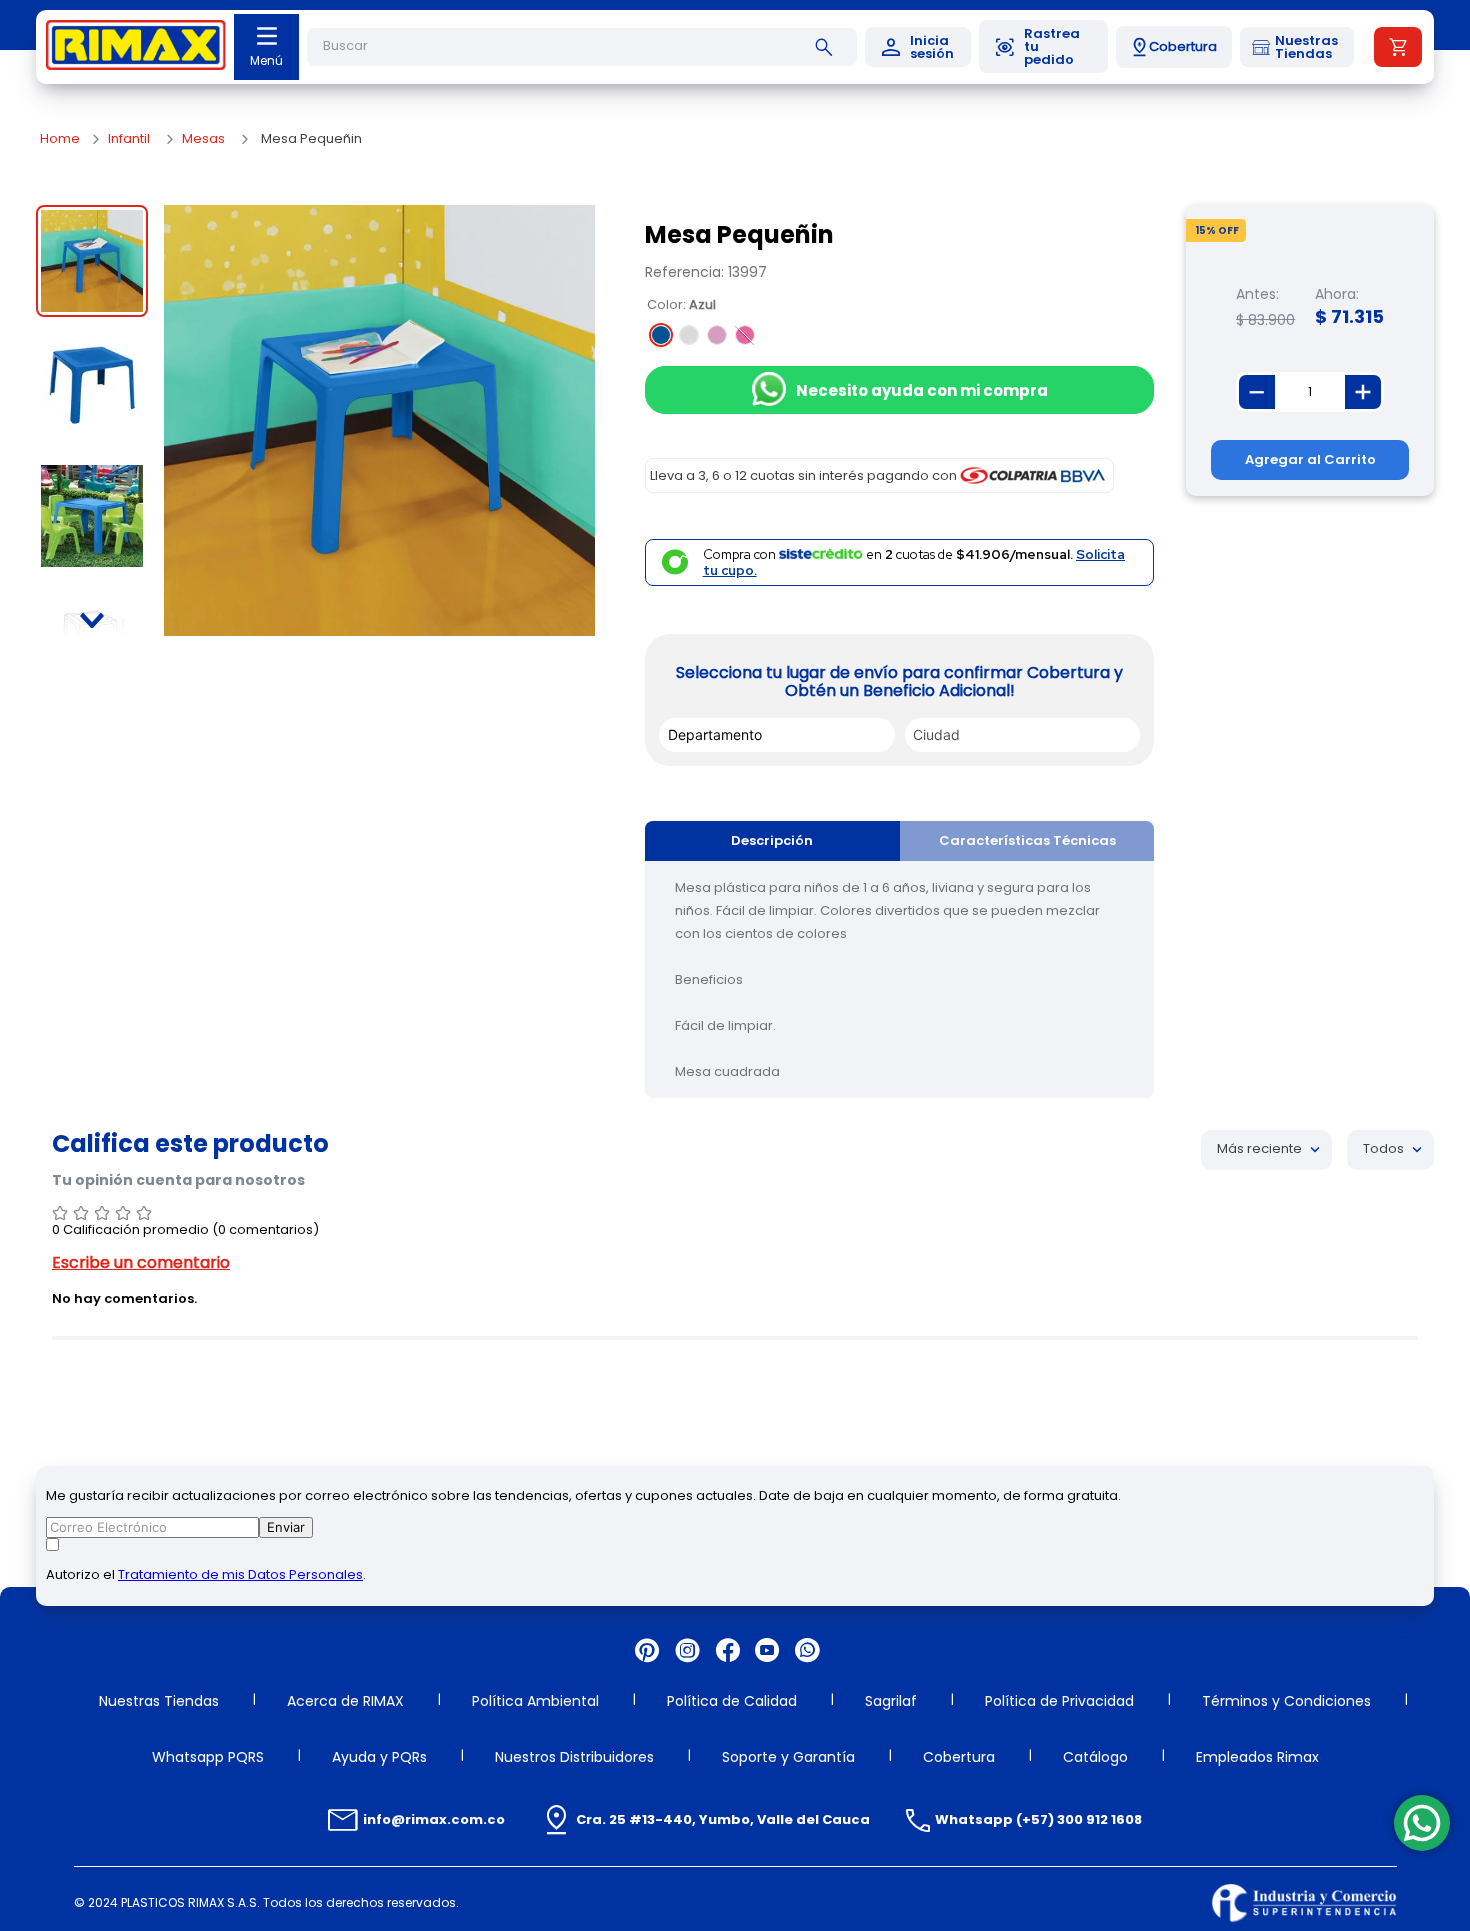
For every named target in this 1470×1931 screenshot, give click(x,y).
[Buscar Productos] (828, 47)
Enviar (286, 1527)
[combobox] (582, 47)
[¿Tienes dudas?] (1422, 1823)
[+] (1363, 392)
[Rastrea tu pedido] (1043, 46)
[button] (1174, 47)
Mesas (203, 139)
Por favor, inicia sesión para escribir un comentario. (735, 1263)
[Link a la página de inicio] (60, 139)
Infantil (129, 139)
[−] (1257, 392)
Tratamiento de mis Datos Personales (240, 1574)
